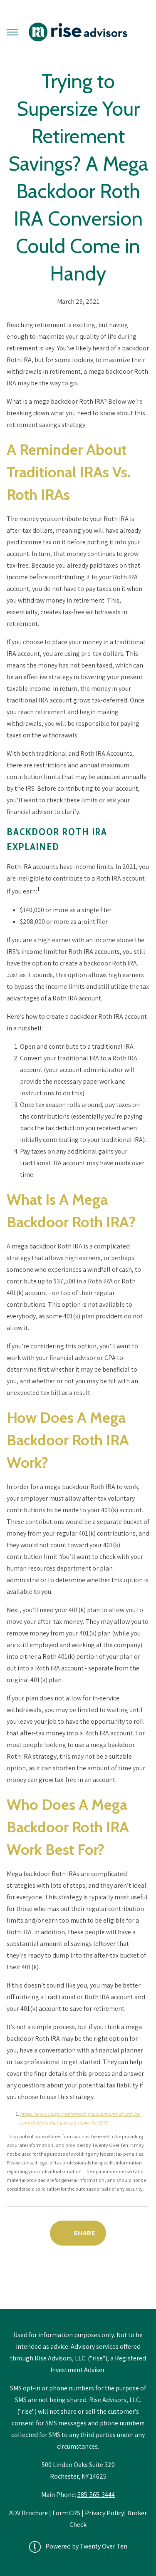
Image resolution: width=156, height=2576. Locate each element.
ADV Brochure (29, 2513)
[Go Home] (78, 32)
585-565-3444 (96, 2495)
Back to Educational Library (78, 2288)
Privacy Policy (104, 2513)
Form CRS (66, 2513)
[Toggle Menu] (12, 32)
